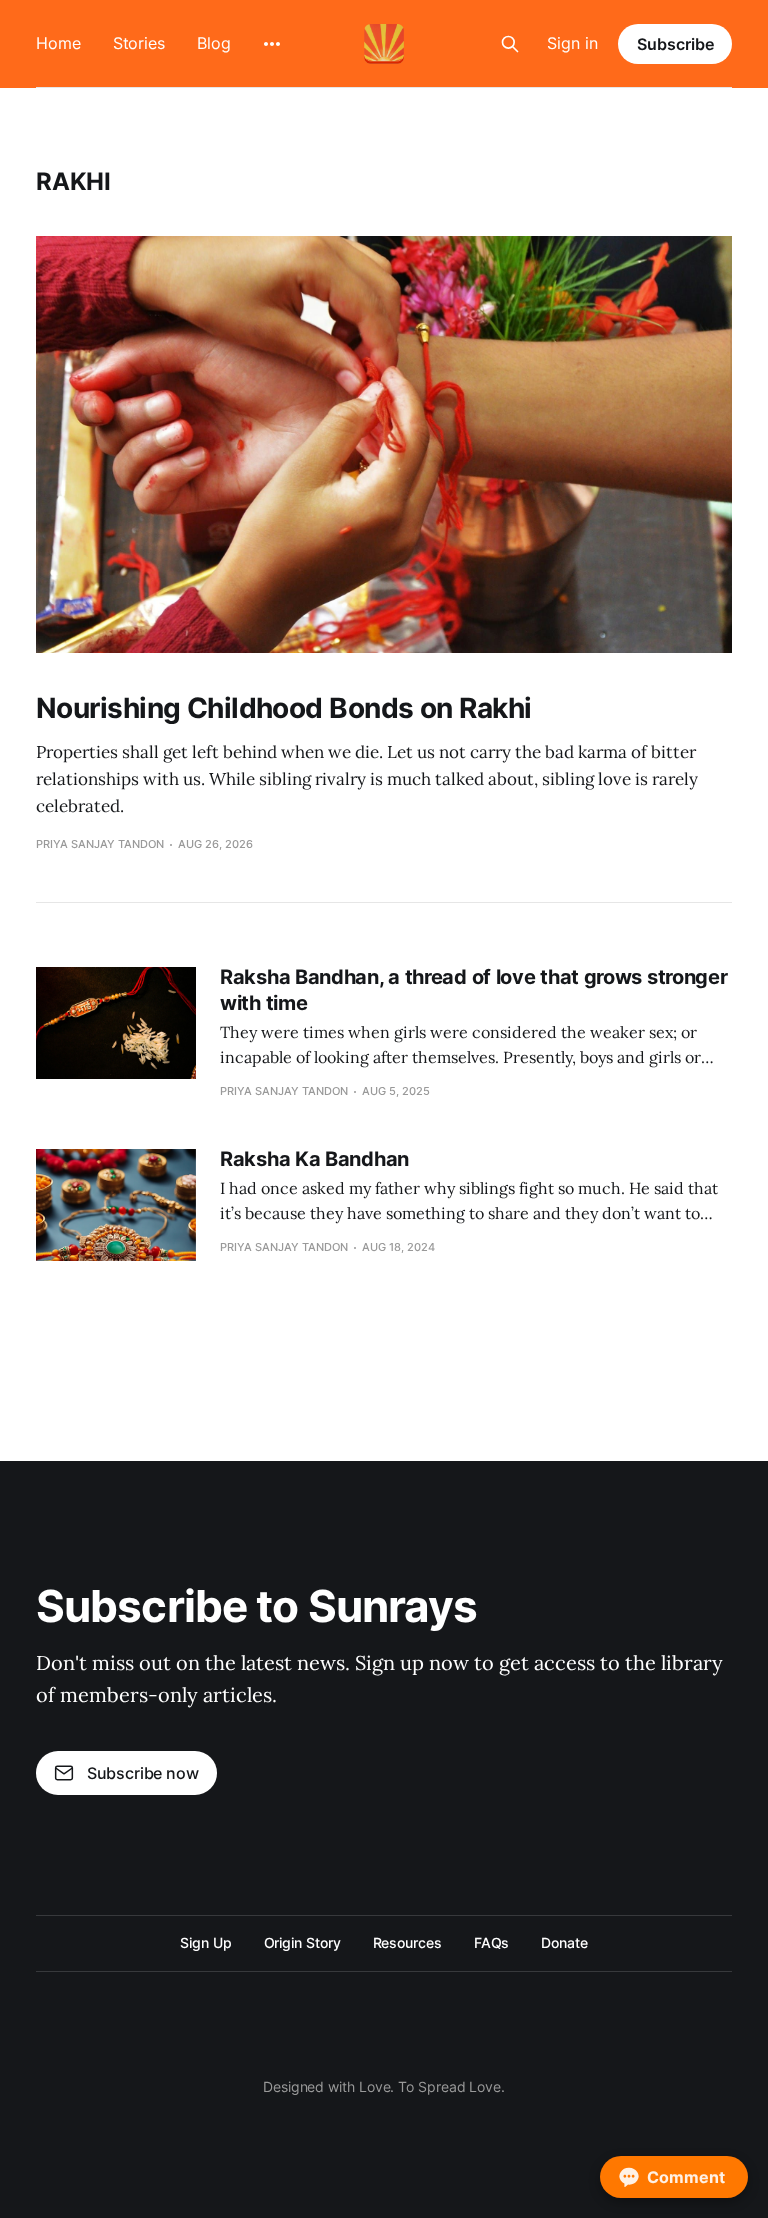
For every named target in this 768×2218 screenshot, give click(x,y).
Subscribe (675, 44)
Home (58, 43)
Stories (139, 43)
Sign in (572, 43)
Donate (564, 1942)
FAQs (492, 1942)
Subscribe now (143, 1773)
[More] (272, 44)
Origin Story (302, 1942)
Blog (214, 43)
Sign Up (205, 1942)
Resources (407, 1942)
